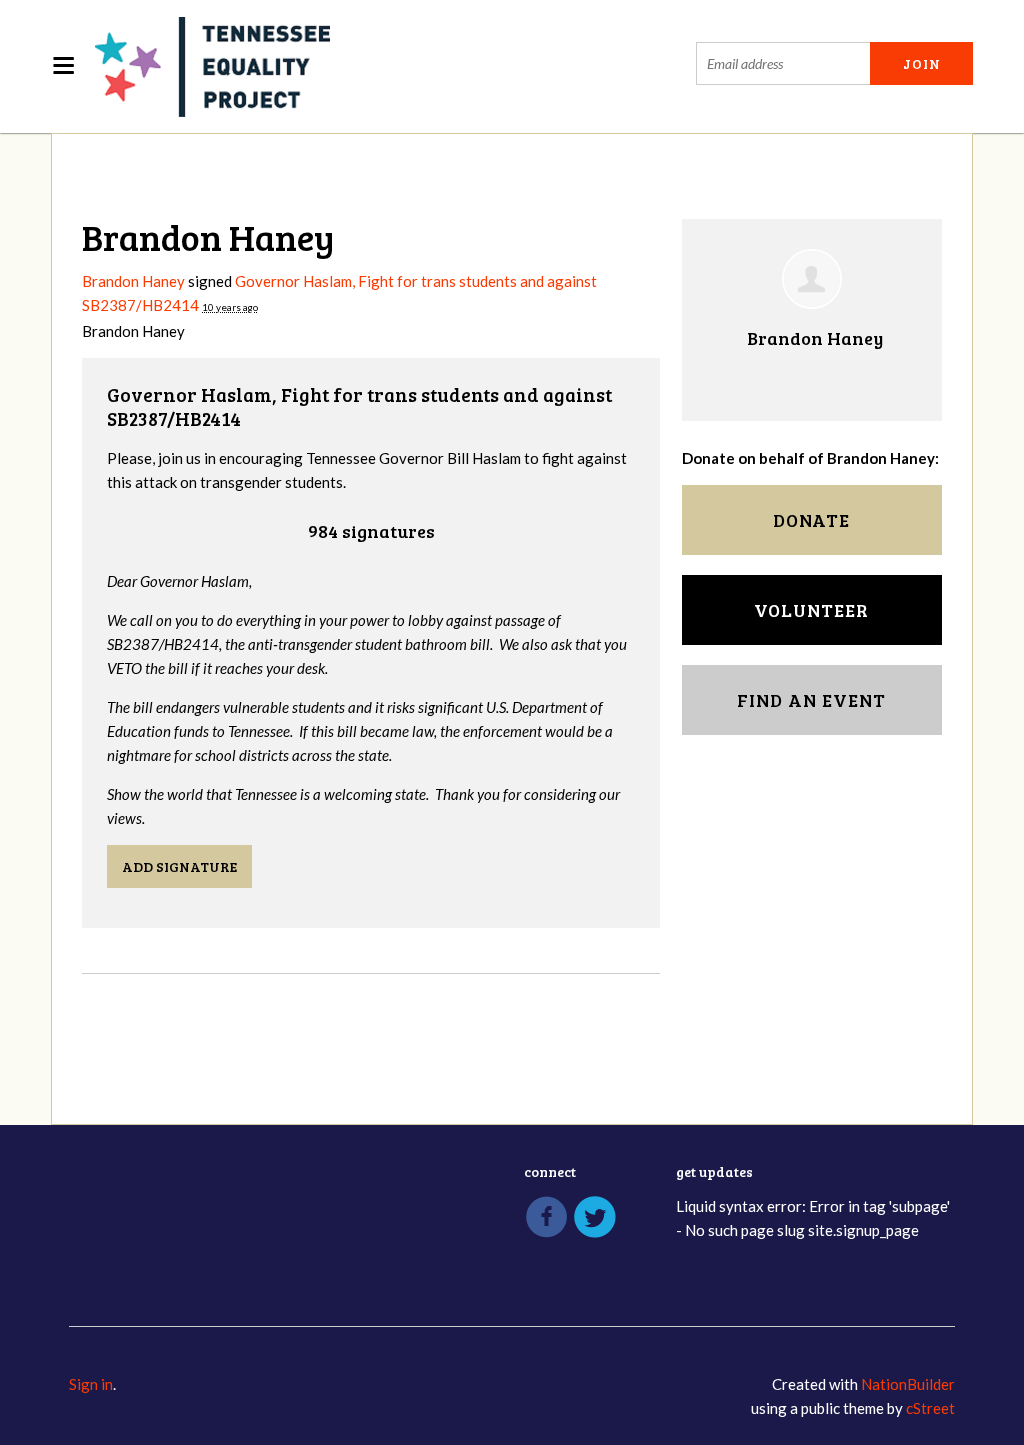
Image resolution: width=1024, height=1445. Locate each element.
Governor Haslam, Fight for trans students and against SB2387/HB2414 (359, 406)
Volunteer (811, 610)
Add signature (179, 866)
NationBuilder (908, 1384)
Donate (811, 520)
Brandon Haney (133, 281)
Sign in (91, 1384)
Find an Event (811, 700)
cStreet (930, 1408)
